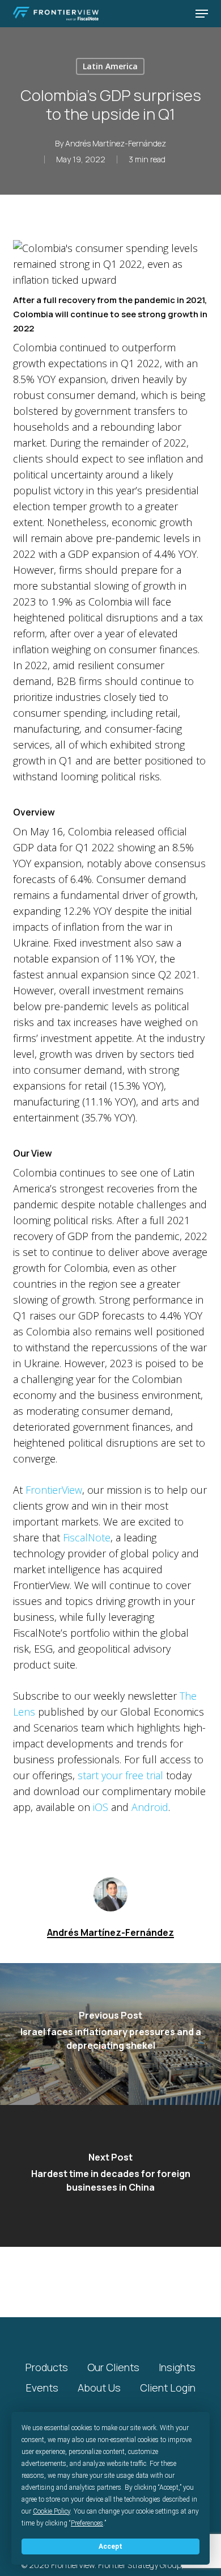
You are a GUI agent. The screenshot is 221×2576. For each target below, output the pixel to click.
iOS (101, 1807)
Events (42, 2388)
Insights (177, 2367)
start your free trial (120, 1775)
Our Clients (113, 2367)
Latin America (110, 66)
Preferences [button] (87, 2523)
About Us (99, 2388)
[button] (202, 14)
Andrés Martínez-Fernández (116, 143)
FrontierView (54, 1490)
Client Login (168, 2388)
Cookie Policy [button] (52, 2511)
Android (150, 1807)
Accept (110, 2546)
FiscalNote (87, 1537)
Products (47, 2367)
